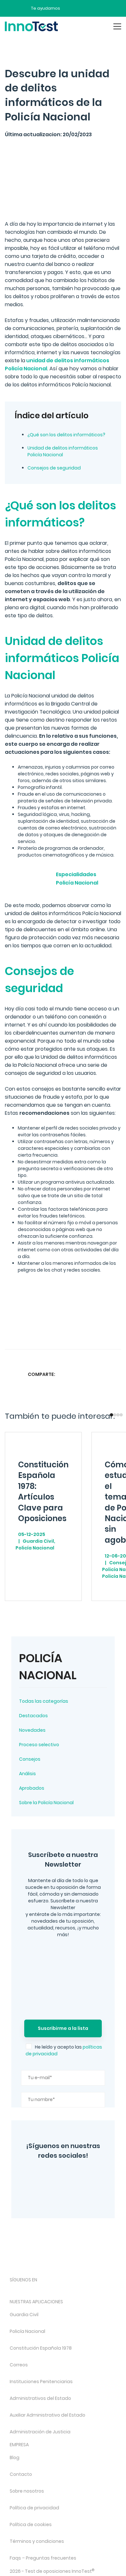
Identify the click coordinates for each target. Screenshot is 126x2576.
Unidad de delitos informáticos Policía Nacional (63, 451)
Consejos (30, 1759)
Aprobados (32, 1788)
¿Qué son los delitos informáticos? (66, 435)
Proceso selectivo (39, 1745)
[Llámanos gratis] (81, 8)
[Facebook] (52, 2194)
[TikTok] (65, 2291)
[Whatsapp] (90, 1374)
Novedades (32, 1730)
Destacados (33, 1716)
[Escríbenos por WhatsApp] (92, 8)
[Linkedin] (103, 1374)
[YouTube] (86, 2176)
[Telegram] (75, 2194)
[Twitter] (66, 2176)
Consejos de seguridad (54, 468)
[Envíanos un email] (70, 8)
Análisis (27, 1774)
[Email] (115, 1374)
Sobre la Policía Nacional (46, 1803)
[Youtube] (82, 2291)
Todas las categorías (44, 1701)
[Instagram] (45, 2176)
